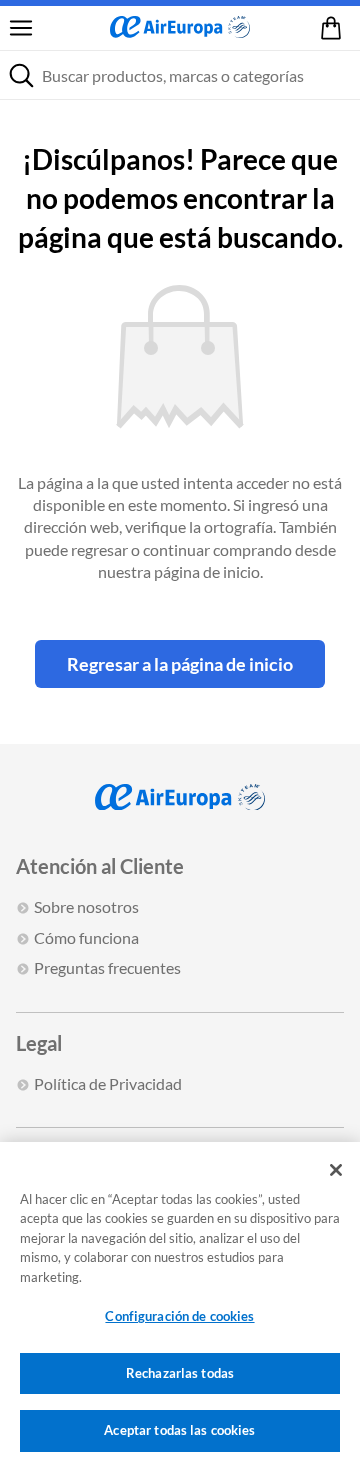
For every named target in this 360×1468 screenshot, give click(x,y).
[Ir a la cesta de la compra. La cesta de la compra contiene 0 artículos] (335, 28)
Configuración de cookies (179, 1316)
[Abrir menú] (21, 28)
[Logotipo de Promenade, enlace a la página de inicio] (180, 28)
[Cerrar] (336, 1170)
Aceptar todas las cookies (179, 1430)
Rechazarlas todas (180, 1373)
